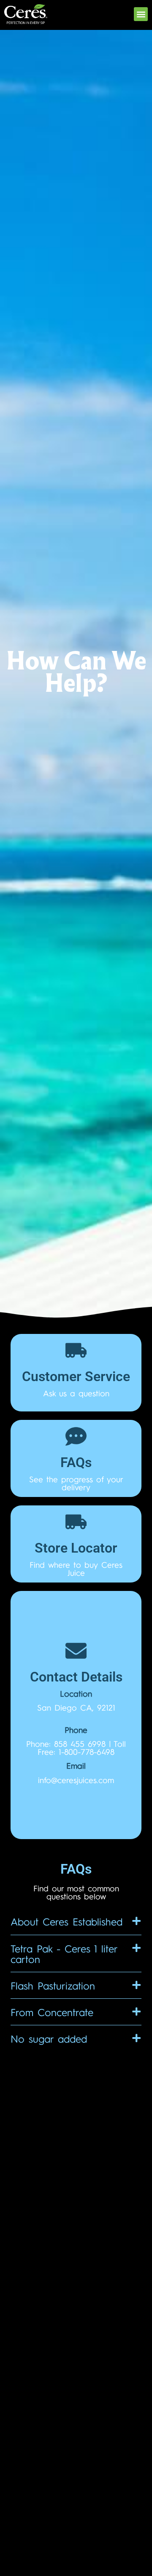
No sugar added (49, 2038)
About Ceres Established (66, 1921)
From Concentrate (52, 2012)
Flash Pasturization (53, 1985)
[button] (141, 14)
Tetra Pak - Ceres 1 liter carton (64, 1953)
